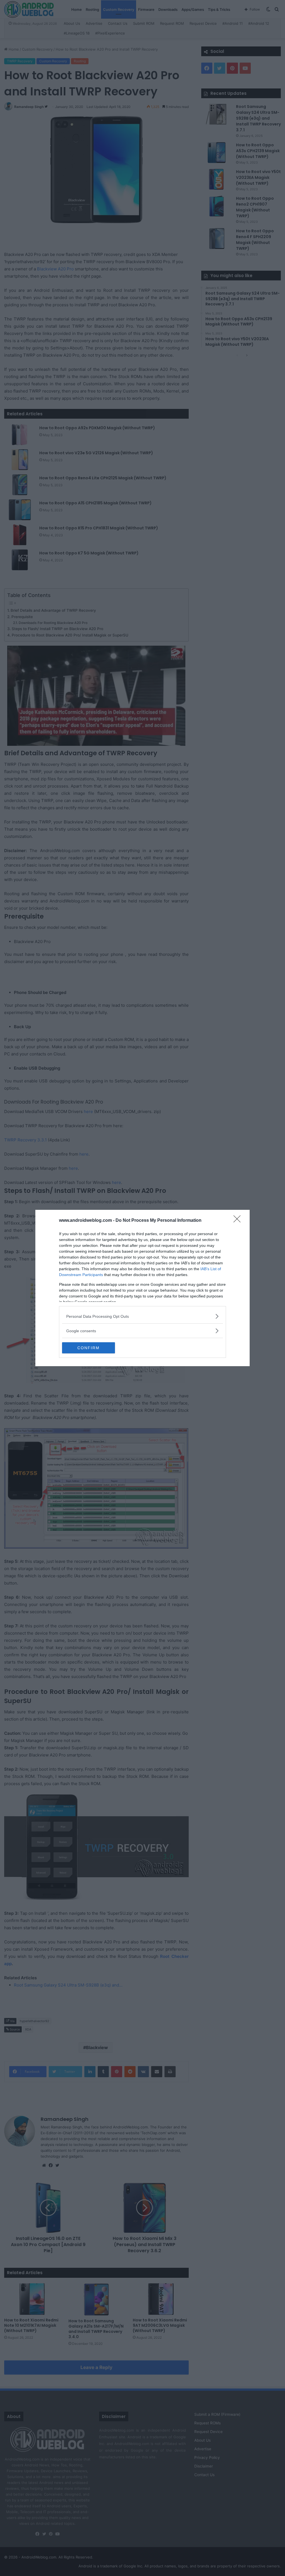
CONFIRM (89, 1348)
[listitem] (142, 1316)
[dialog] (142, 1288)
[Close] (239, 1221)
